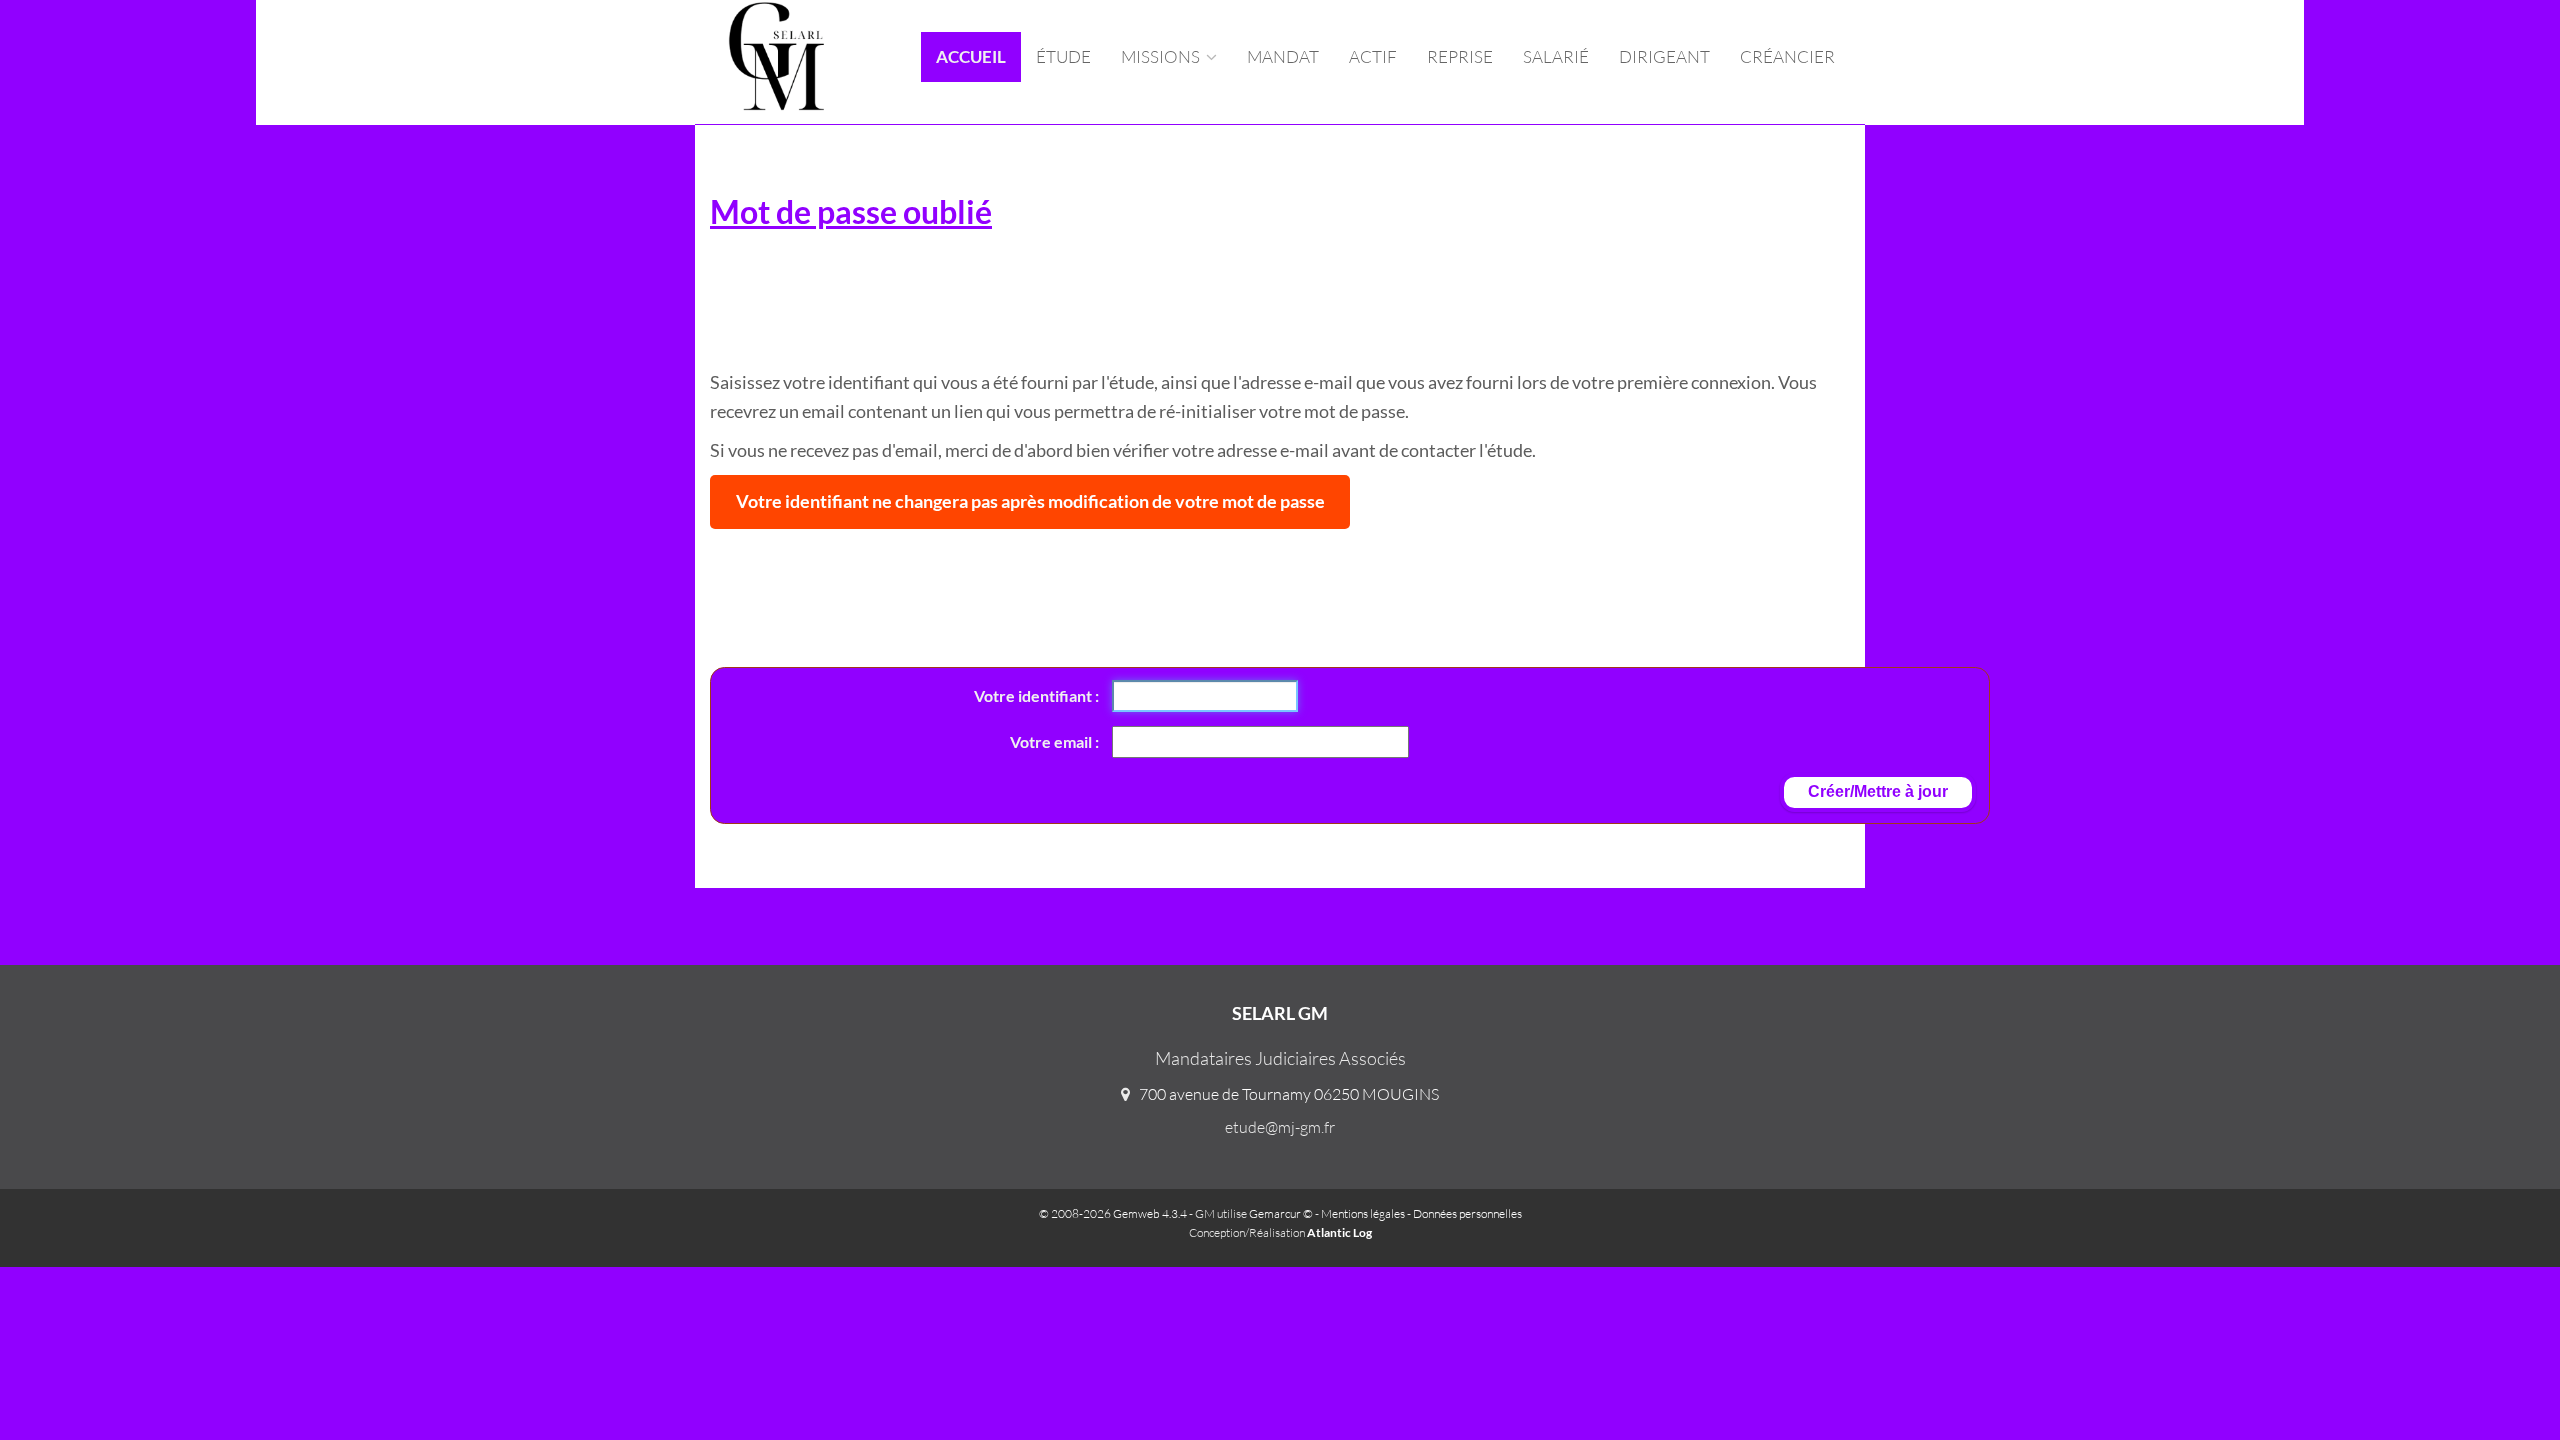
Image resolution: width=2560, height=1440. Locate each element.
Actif (1373, 56)
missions (1162, 56)
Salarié (1556, 56)
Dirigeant (1664, 56)
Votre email (1052, 741)
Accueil (971, 56)
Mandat (1283, 56)
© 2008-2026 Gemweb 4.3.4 (1113, 1213)
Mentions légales (1363, 1213)
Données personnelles (1467, 1213)
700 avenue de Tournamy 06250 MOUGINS (1289, 1094)
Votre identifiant (1034, 695)
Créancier (1787, 56)
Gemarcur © (1281, 1213)
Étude (1063, 56)
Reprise (1460, 56)
